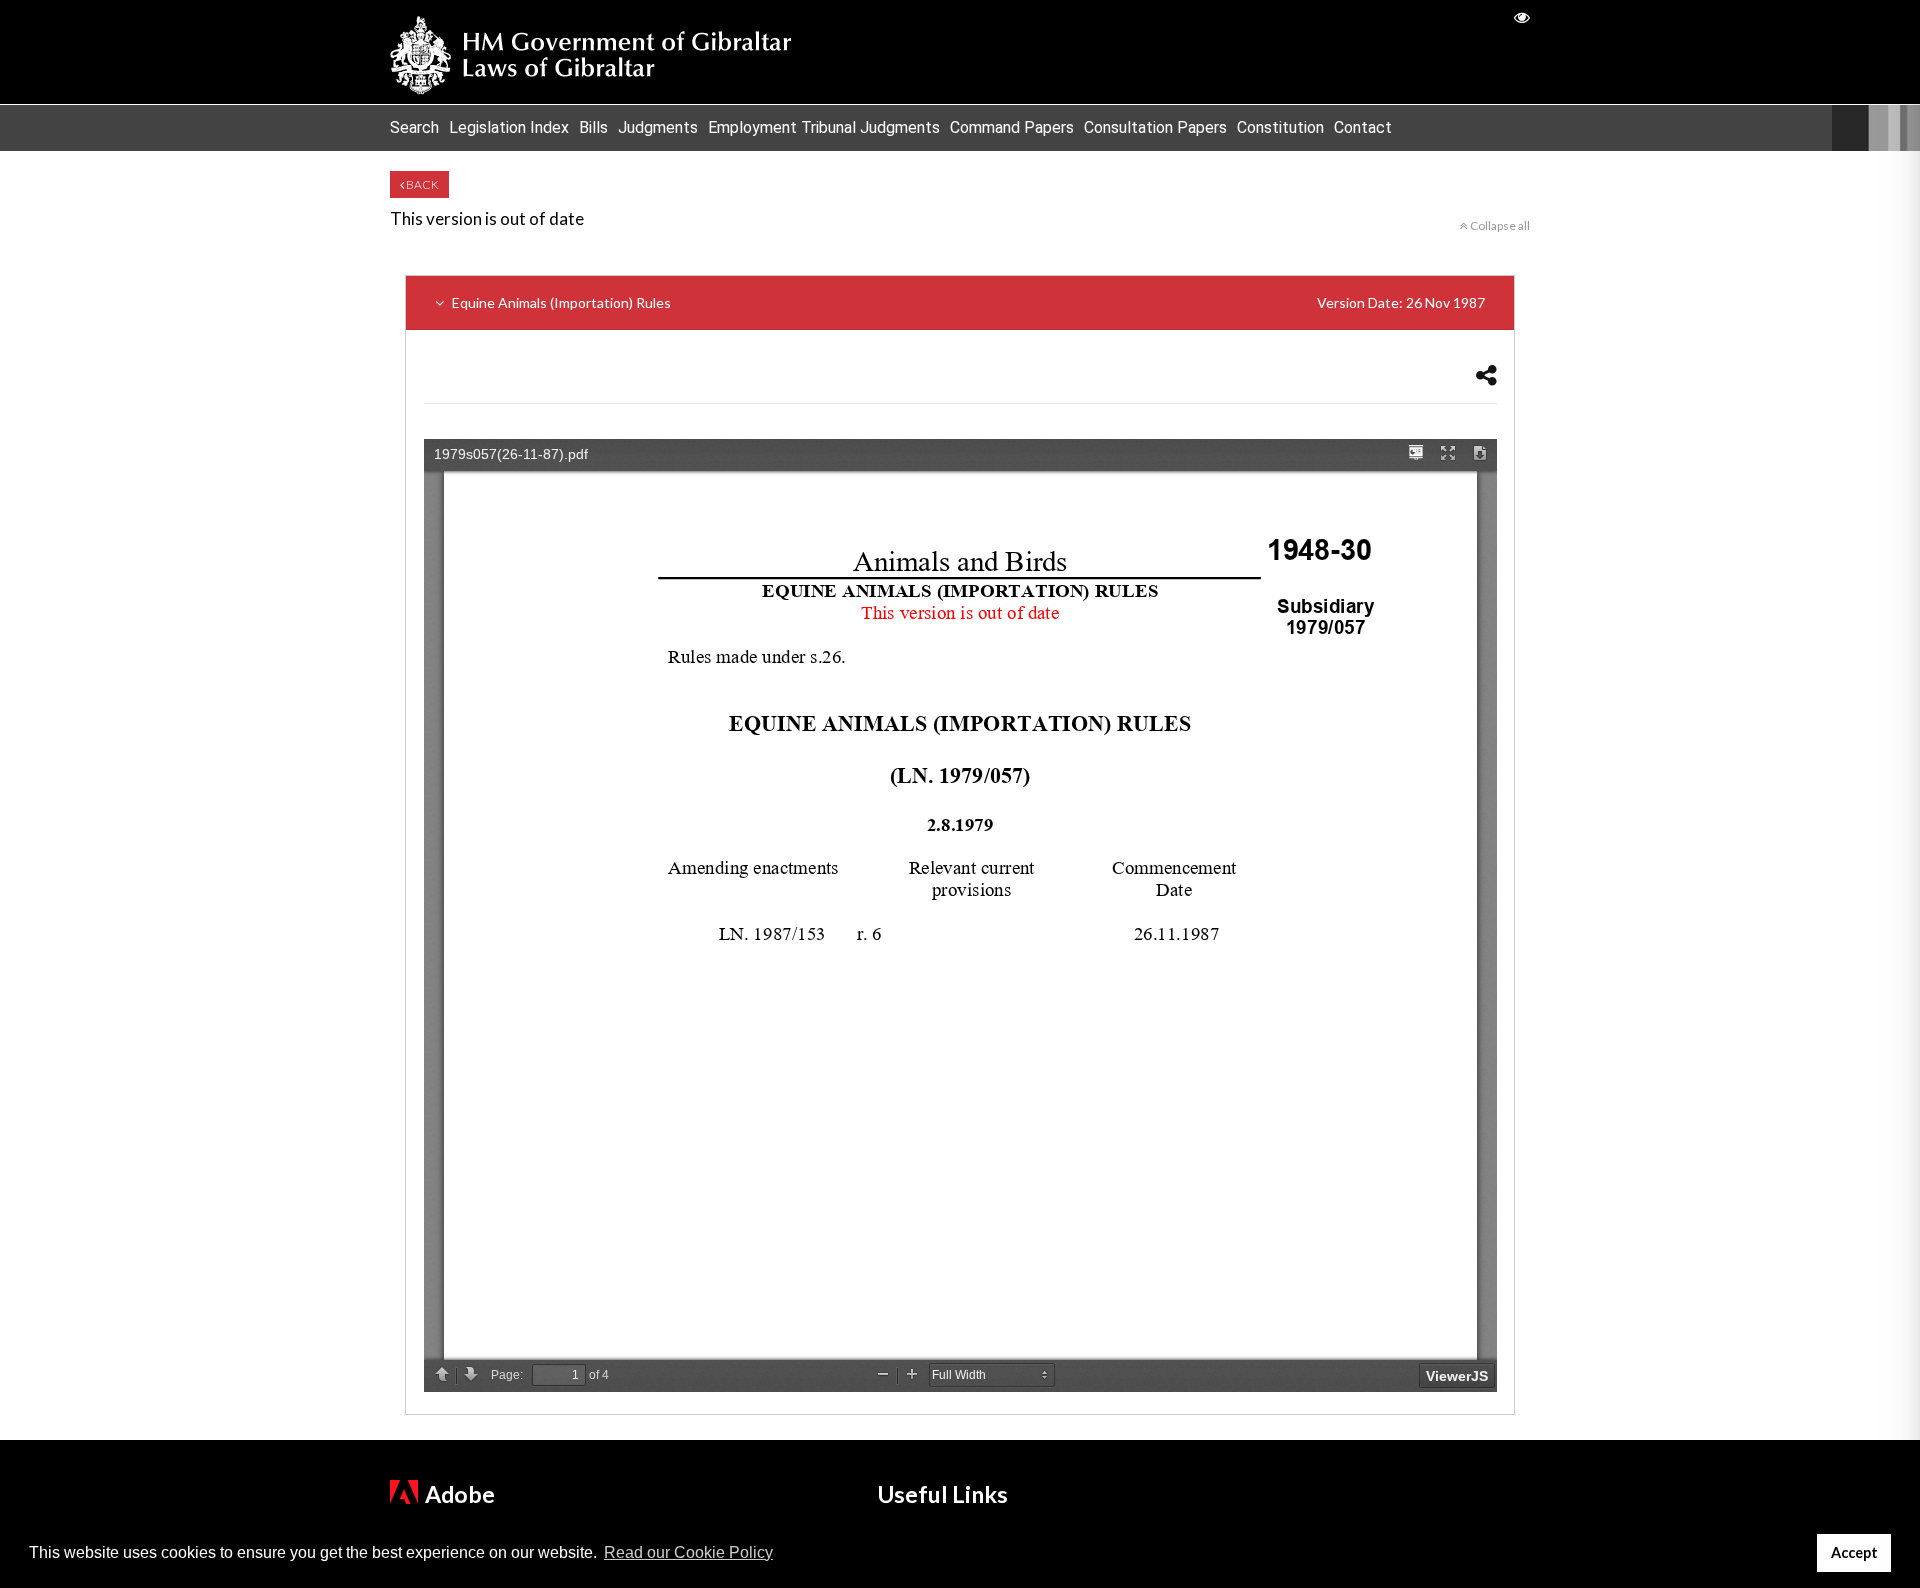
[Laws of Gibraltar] (591, 52)
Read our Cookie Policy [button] (688, 1552)
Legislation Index (509, 127)
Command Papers (1012, 127)
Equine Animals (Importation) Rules (967, 302)
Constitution (1280, 127)
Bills (593, 127)
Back (421, 184)
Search (414, 127)
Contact (1363, 127)
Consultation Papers (1155, 127)
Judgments (658, 127)
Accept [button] (1854, 1552)
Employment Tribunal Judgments (824, 127)
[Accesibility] (1522, 16)
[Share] (1486, 374)
